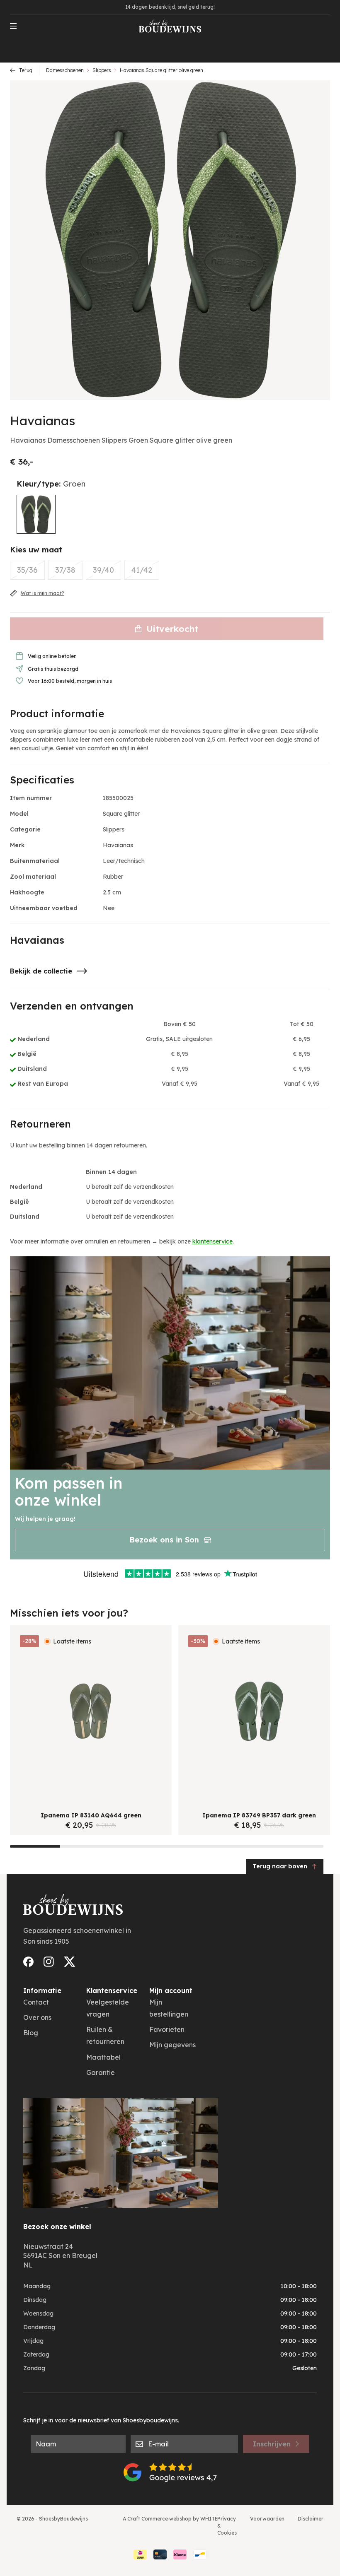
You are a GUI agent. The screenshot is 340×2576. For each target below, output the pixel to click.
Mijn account (171, 1990)
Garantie (101, 2072)
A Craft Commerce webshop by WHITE (170, 2519)
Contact (36, 2002)
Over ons (37, 2017)
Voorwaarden (267, 2519)
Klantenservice (112, 1990)
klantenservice (212, 1241)
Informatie (42, 1990)
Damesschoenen (65, 70)
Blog (31, 2033)
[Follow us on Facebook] (28, 1962)
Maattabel (103, 2057)
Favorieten (167, 2029)
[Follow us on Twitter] (70, 1962)
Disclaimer (311, 2519)
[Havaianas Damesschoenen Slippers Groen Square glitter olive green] (36, 514)
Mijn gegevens (172, 2045)
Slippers (102, 70)
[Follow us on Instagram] (49, 1962)
